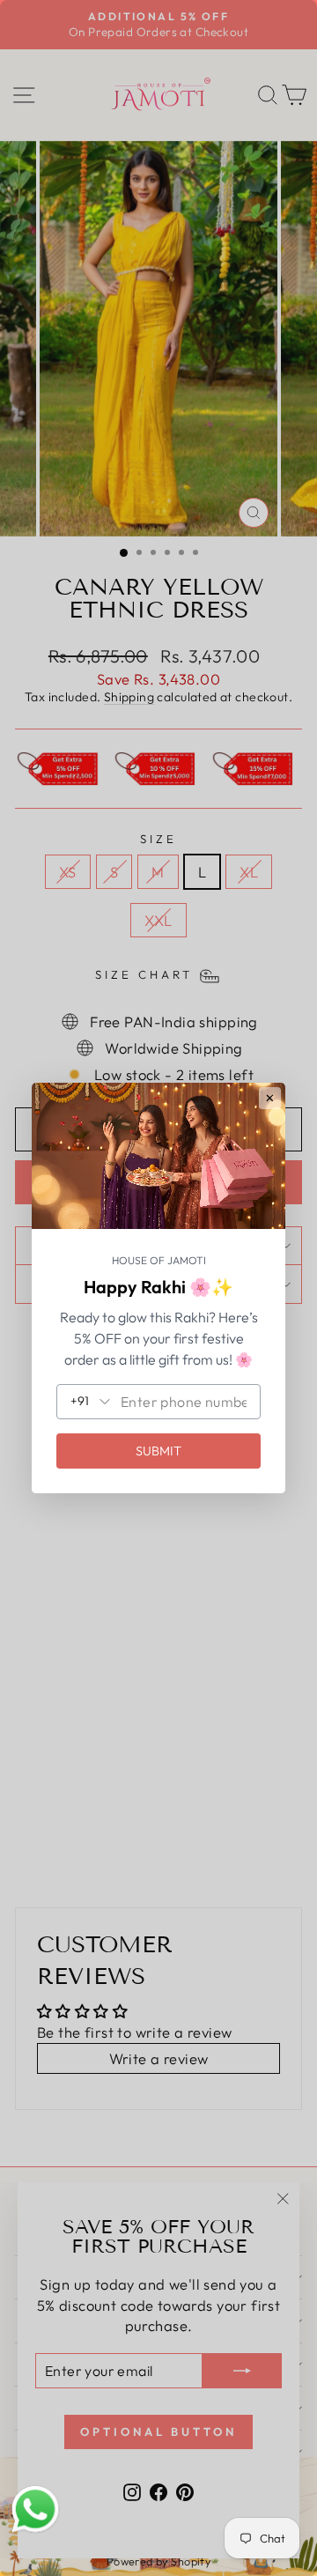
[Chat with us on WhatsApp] (35, 2510)
